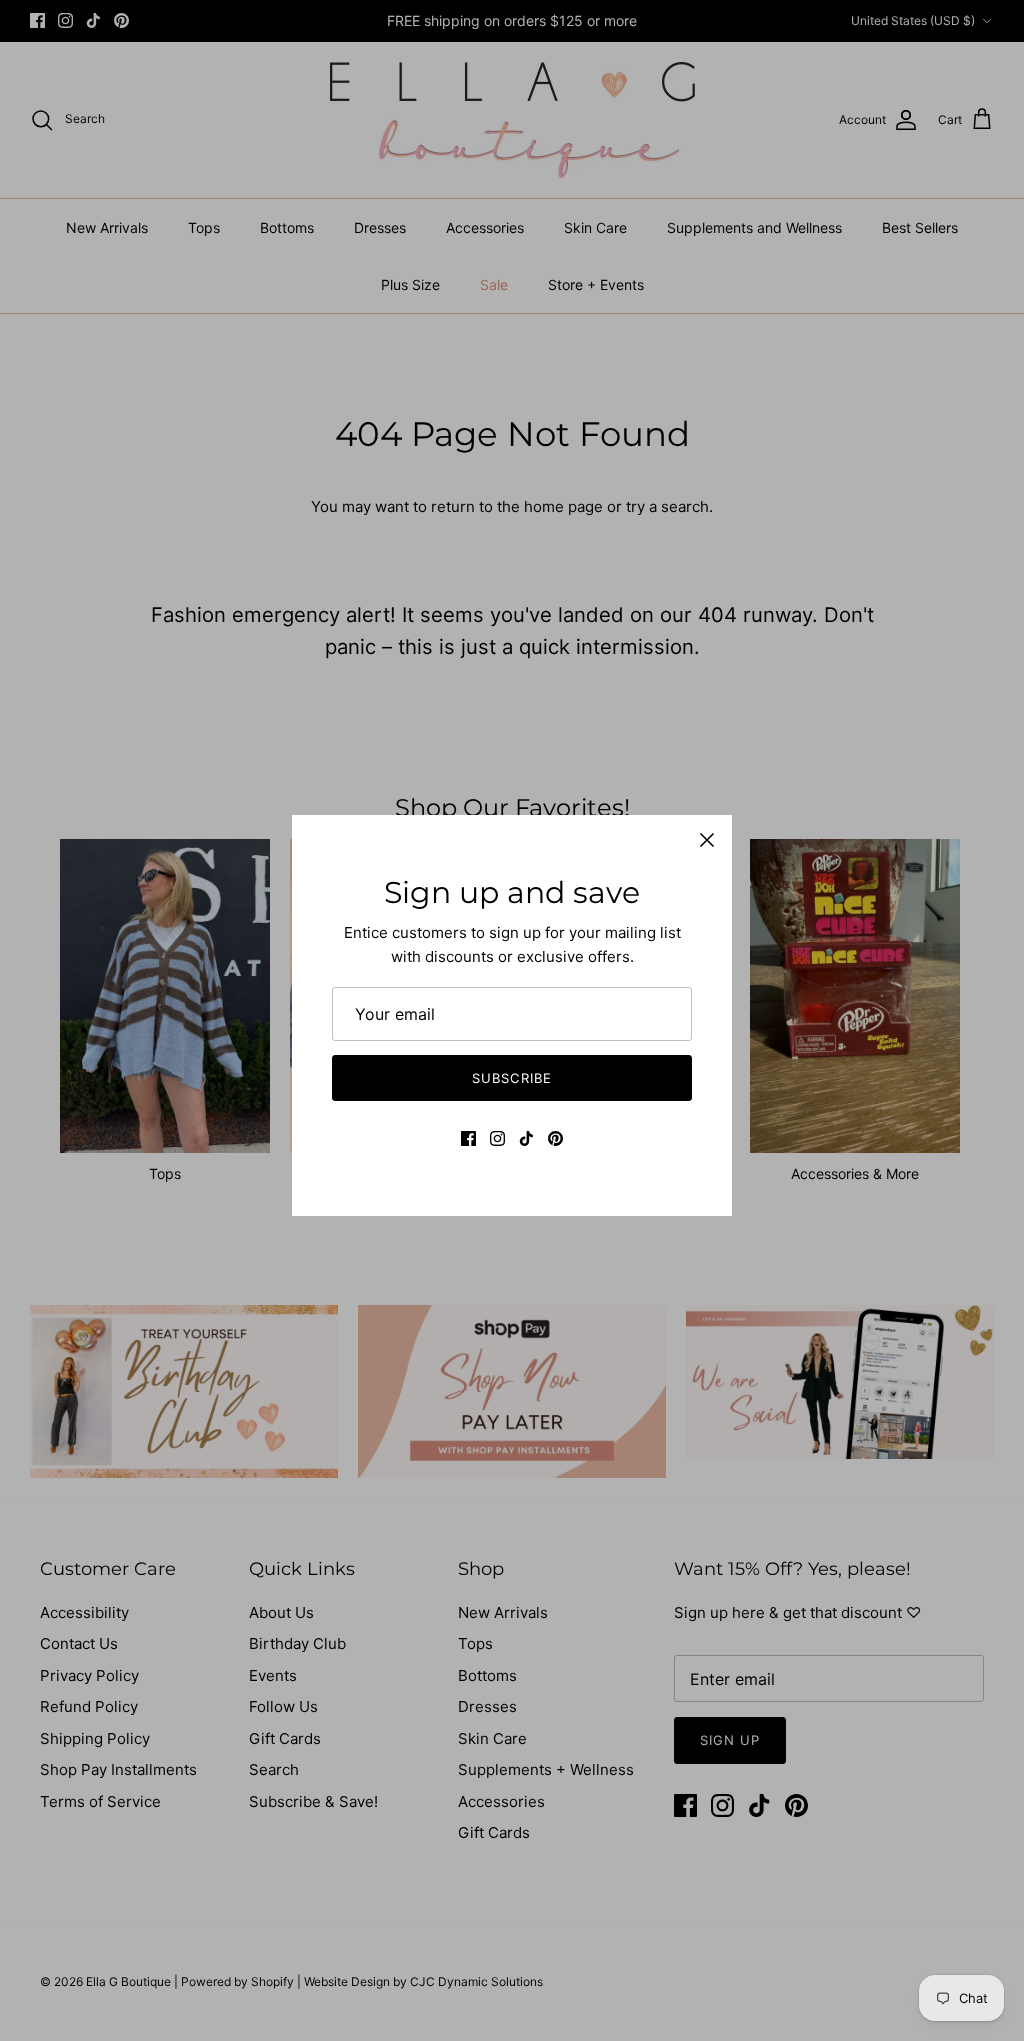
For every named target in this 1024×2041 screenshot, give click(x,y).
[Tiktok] (526, 1138)
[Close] (707, 840)
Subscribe (511, 1078)
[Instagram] (497, 1138)
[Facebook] (468, 1138)
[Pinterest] (555, 1138)
